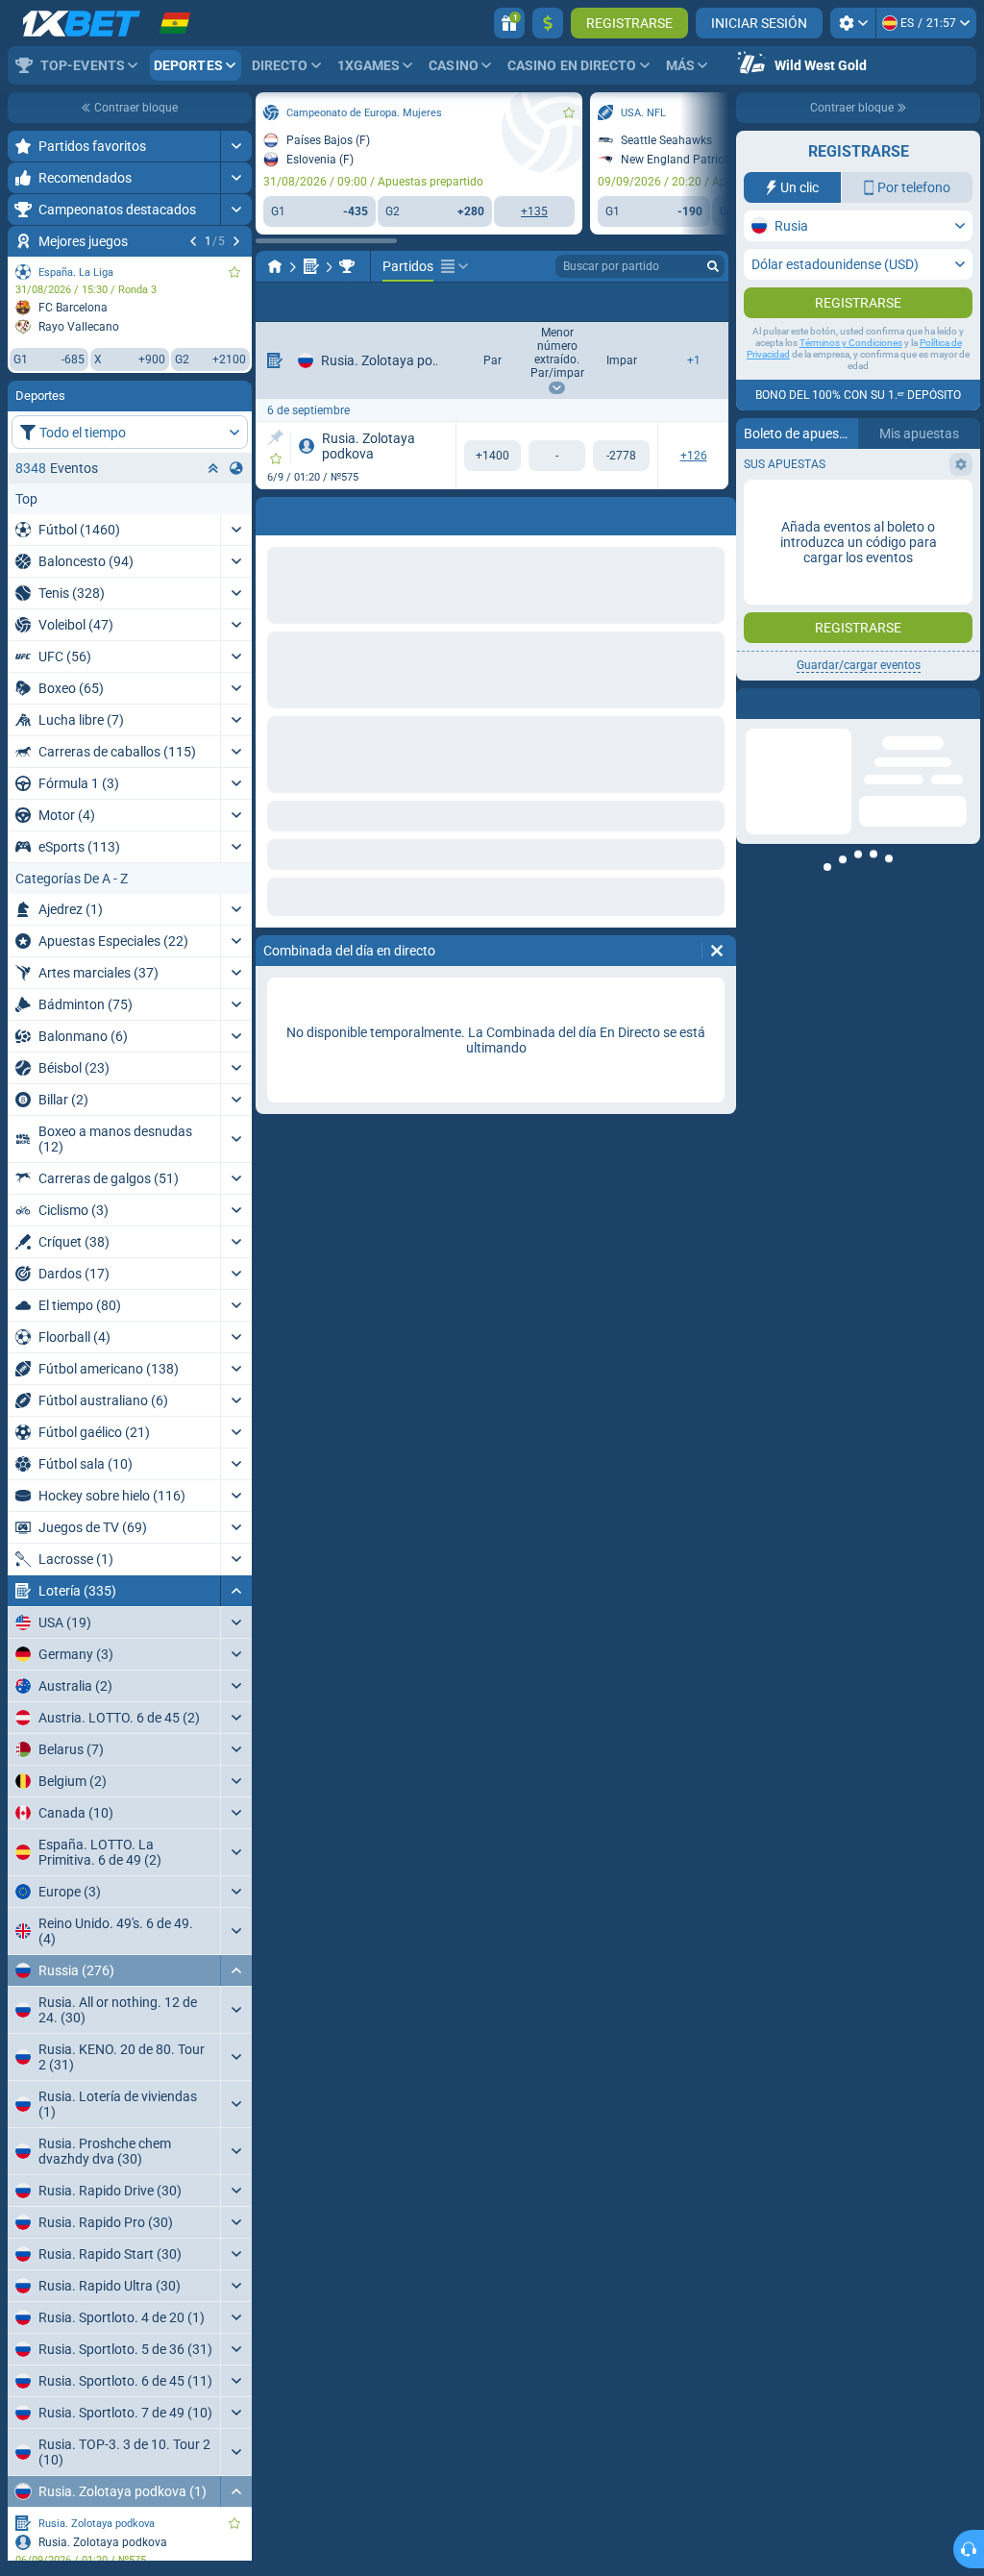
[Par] (492, 456)
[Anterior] (193, 241)
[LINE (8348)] (275, 266)
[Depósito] (548, 23)
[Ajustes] (853, 23)
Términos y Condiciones (851, 343)
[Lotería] (311, 266)
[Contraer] (236, 1591)
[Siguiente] (236, 241)
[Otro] (455, 266)
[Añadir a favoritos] (234, 272)
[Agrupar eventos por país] (236, 468)
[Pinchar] (275, 437)
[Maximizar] (236, 146)
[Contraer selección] (213, 468)
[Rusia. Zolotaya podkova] (347, 266)
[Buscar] (713, 266)
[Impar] (621, 456)
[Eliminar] (717, 951)
